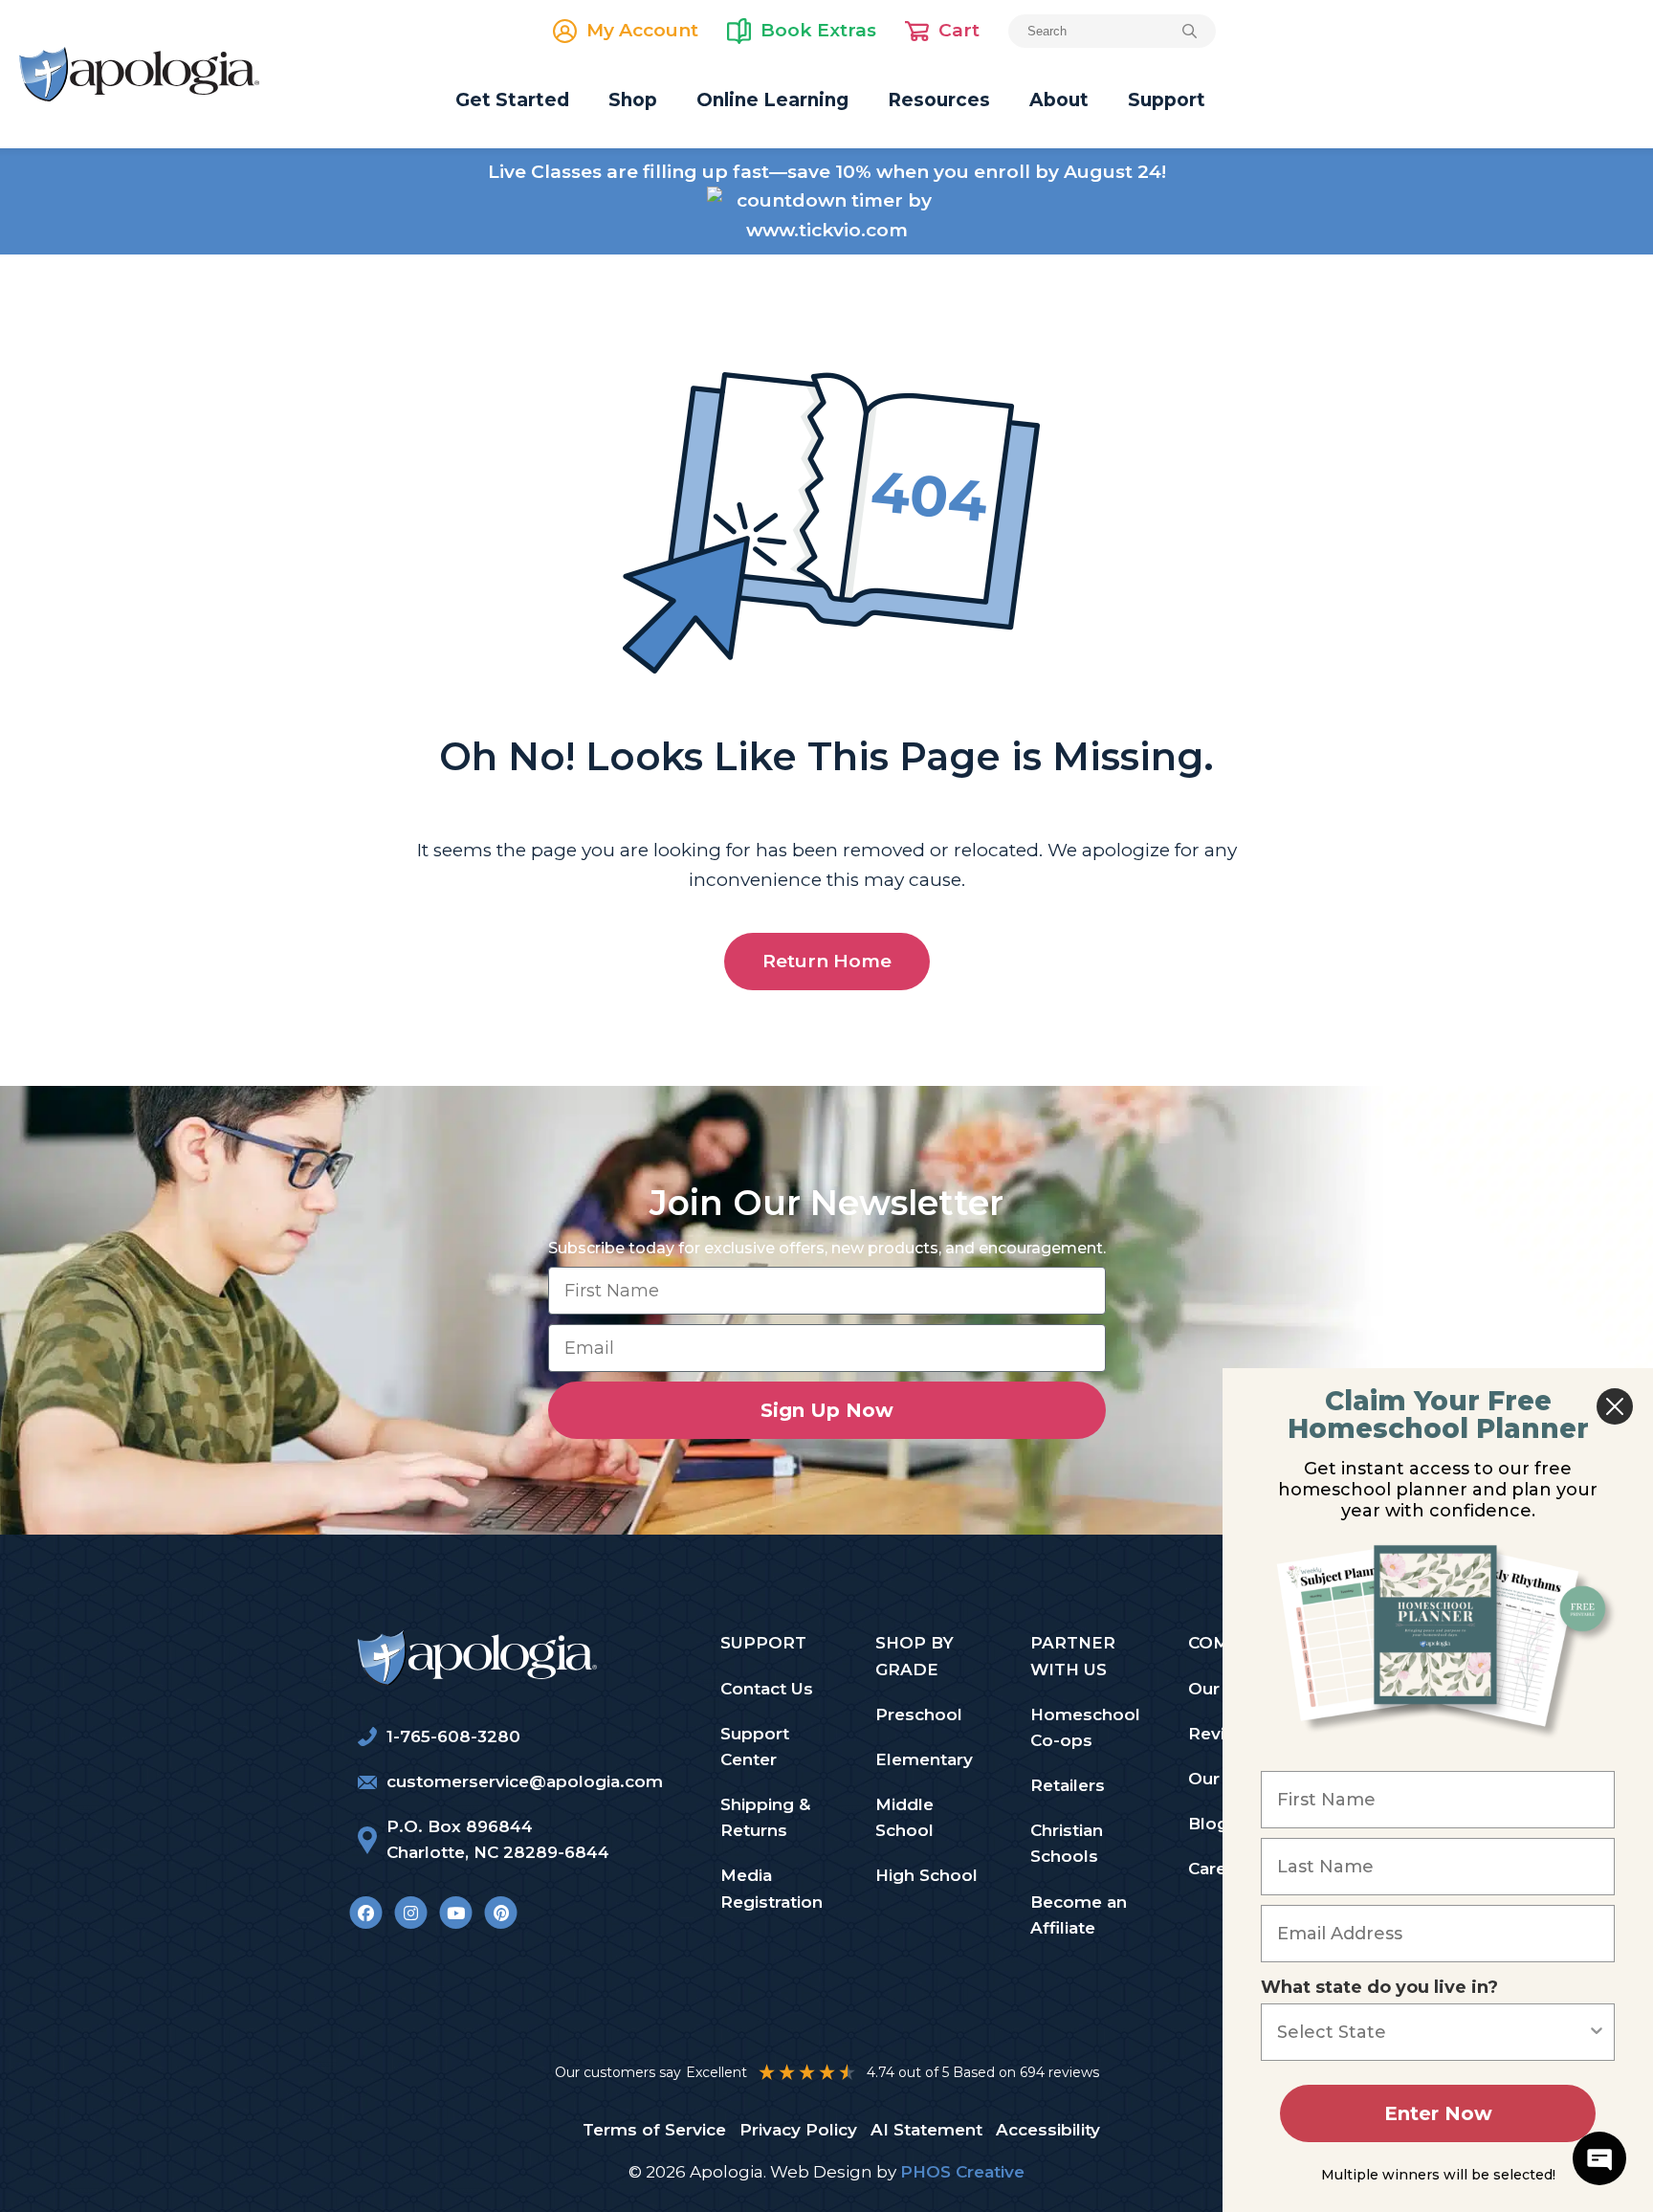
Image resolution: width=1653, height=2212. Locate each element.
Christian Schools (1067, 1843)
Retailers (1068, 1785)
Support (1167, 100)
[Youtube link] (456, 1913)
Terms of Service (654, 2130)
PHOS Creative (962, 2172)
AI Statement (926, 2130)
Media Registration (771, 1888)
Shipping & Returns (765, 1817)
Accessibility (1048, 2130)
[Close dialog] (1615, 1406)
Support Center (755, 1747)
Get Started (512, 100)
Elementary (924, 1759)
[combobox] (1432, 2032)
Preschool (919, 1714)
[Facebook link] (366, 1913)
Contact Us (767, 1689)
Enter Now (1438, 2113)
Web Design (821, 2172)
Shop (633, 100)
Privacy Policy (798, 2130)
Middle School (904, 1817)
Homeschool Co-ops (1085, 1727)
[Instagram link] (411, 1913)
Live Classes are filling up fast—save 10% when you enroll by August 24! (827, 172)
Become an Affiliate (1079, 1915)
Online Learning (772, 100)
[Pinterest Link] (501, 1913)
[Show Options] (1597, 2032)
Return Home (827, 961)
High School (926, 1875)
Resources (939, 100)
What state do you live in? (1379, 1987)
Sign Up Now (827, 1410)
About (1059, 100)
